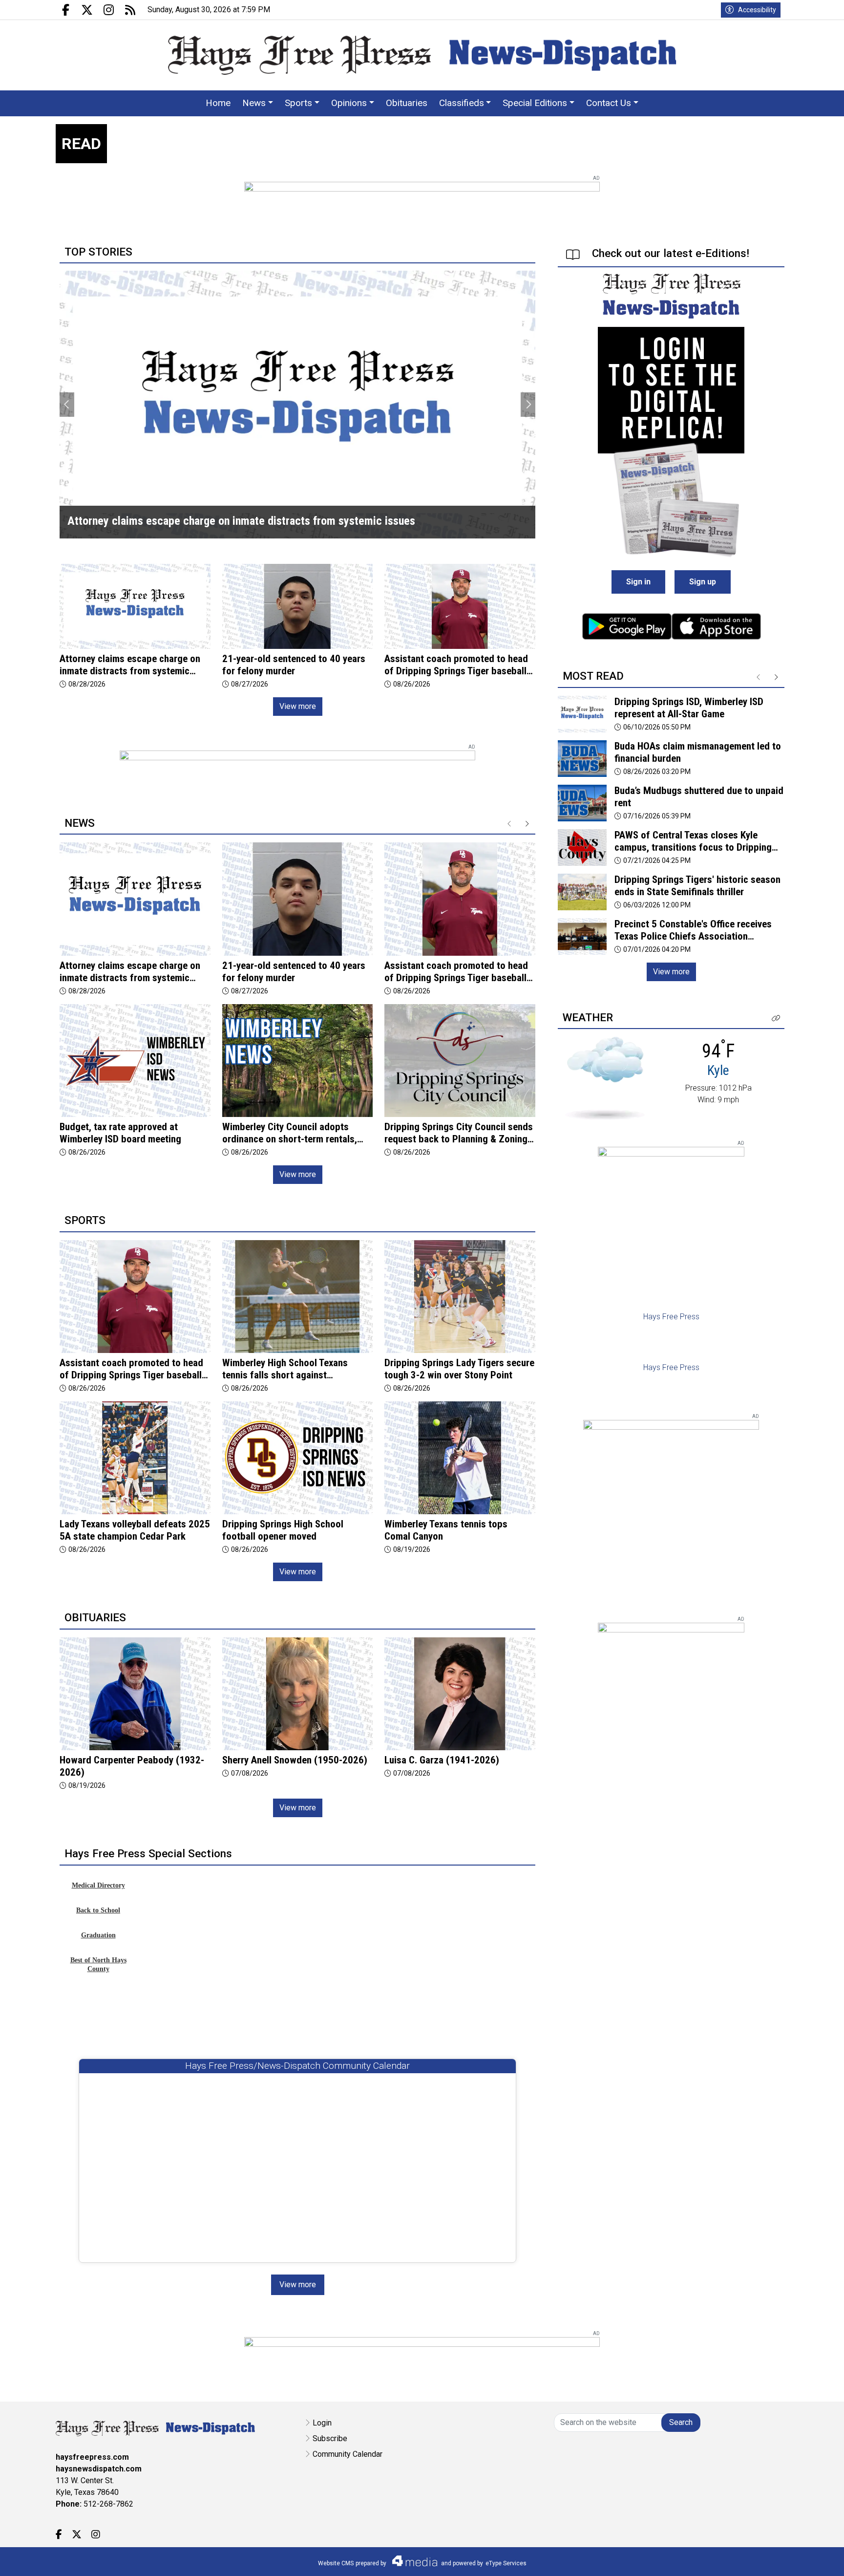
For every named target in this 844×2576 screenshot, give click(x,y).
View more (298, 706)
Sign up (703, 582)
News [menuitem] (254, 103)
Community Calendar (348, 2454)
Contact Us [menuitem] (609, 103)
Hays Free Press (671, 1317)
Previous (67, 405)
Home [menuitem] (218, 103)
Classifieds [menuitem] (462, 103)
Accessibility (757, 10)
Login (322, 2423)
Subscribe (330, 2438)
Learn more (762, 2559)
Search (681, 2422)
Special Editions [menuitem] (535, 103)
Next (528, 405)
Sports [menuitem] (298, 103)
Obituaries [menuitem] (407, 103)
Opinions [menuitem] (349, 103)
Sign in (638, 582)
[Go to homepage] (422, 55)
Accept (811, 2559)
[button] (776, 1019)
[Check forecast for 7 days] (605, 1078)
